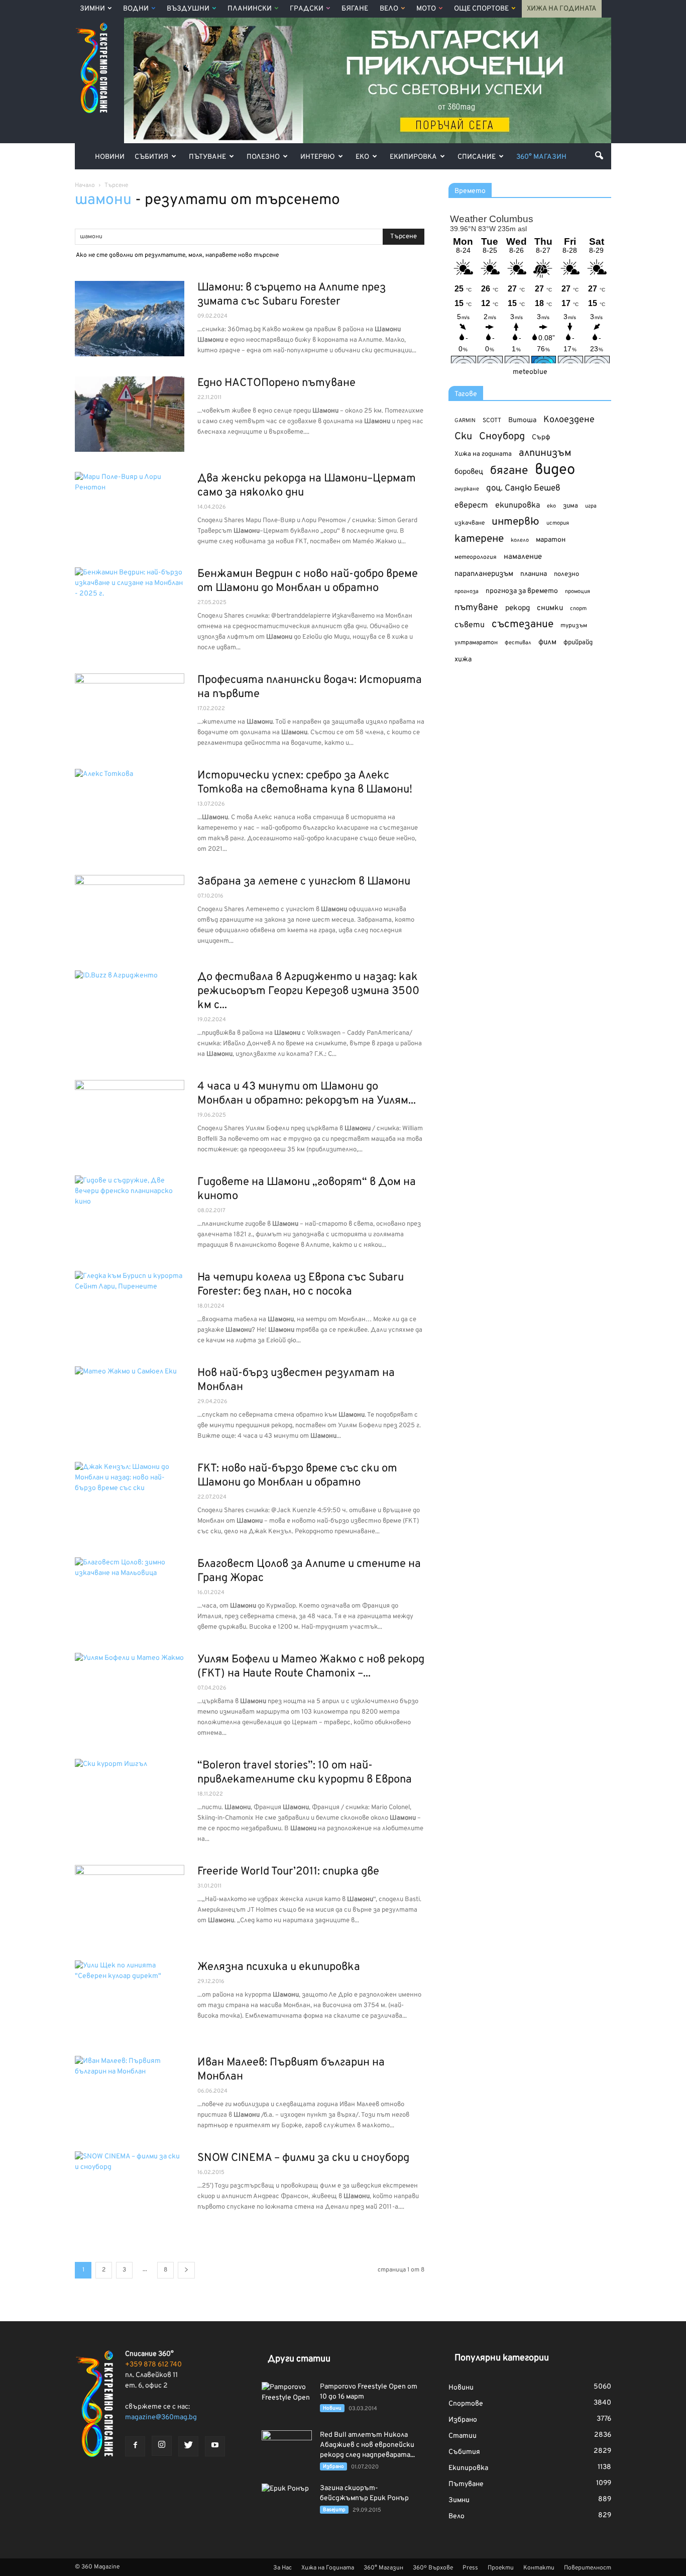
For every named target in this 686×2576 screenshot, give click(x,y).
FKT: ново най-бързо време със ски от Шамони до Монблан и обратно (297, 1476)
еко (551, 506)
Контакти (539, 2568)
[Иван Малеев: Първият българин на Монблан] (130, 2094)
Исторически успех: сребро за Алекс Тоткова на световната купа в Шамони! (305, 783)
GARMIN (465, 421)
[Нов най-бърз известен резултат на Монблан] (130, 1404)
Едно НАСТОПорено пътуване (276, 383)
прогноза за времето (522, 591)
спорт (578, 609)
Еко (362, 157)
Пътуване (207, 157)
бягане (509, 471)
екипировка (518, 506)
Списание (477, 157)
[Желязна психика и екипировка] (130, 1998)
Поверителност (588, 2568)
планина (534, 574)
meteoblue (530, 372)
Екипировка (413, 157)
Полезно (263, 157)
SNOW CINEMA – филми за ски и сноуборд (303, 2158)
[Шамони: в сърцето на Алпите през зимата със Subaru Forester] (130, 319)
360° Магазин (541, 157)
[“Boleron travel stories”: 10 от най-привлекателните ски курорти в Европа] (130, 1797)
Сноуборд (502, 437)
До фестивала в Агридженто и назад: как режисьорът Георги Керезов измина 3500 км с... (308, 991)
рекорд (518, 608)
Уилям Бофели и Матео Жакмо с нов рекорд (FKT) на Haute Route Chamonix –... (311, 1667)
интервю (516, 522)
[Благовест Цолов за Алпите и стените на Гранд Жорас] (130, 1595)
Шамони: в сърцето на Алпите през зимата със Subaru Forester (292, 295)
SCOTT (492, 421)
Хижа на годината (483, 454)
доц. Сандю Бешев (523, 488)
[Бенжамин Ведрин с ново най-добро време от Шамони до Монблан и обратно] (130, 605)
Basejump (334, 2510)
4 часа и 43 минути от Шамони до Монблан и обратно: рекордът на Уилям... (307, 1094)
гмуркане (467, 489)
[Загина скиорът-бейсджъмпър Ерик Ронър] (287, 2501)
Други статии (299, 2359)
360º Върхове (433, 2568)
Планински (250, 9)
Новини (110, 157)
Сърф (541, 437)
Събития (151, 157)
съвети (470, 625)
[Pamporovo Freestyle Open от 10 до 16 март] (287, 2400)
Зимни (92, 9)
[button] (599, 155)
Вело (389, 9)
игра (591, 506)
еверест (471, 506)
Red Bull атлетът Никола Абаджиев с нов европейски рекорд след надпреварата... (367, 2445)
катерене (479, 539)
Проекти (501, 2568)
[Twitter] (188, 2446)
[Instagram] (162, 2446)
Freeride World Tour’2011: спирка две (288, 1872)
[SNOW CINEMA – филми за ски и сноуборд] (130, 2189)
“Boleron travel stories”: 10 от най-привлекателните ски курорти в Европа (305, 1773)
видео (555, 470)
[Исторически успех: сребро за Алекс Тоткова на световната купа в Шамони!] (130, 807)
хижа (463, 660)
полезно (566, 574)
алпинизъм (545, 454)
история (558, 523)
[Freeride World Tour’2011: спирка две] (130, 1903)
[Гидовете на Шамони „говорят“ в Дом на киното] (130, 1213)
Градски (307, 9)
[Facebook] (135, 2446)
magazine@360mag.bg (161, 2417)
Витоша (522, 420)
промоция (578, 591)
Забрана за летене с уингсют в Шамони (304, 882)
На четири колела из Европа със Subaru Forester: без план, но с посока (301, 1285)
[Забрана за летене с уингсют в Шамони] (130, 913)
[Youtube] (215, 2446)
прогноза (467, 591)
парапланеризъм (484, 574)
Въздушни (188, 9)
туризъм (574, 626)
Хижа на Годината (562, 9)
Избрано (333, 2467)
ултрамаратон (476, 643)
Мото (426, 9)
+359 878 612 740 (153, 2365)
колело (520, 540)
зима (570, 506)
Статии (463, 2436)
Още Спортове (481, 9)
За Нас (282, 2568)
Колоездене (569, 420)
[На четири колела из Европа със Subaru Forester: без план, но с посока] (130, 1309)
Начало (85, 185)
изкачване (470, 523)
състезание (523, 624)
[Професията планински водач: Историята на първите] (130, 711)
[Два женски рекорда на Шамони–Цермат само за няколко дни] (130, 510)
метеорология (476, 557)
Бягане (355, 9)
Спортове (466, 2404)
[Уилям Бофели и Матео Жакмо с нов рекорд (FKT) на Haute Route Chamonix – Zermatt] (130, 1691)
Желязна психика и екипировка (279, 1967)
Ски (463, 437)
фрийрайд (578, 643)
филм (547, 642)
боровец (469, 472)
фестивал (518, 643)
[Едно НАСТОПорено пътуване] (130, 414)
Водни (136, 9)
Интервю (318, 157)
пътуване (476, 608)
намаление (523, 557)
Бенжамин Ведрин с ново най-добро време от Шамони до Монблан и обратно (308, 581)
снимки (550, 608)
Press (470, 2568)
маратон (551, 540)
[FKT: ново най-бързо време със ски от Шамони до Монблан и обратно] (130, 1500)
